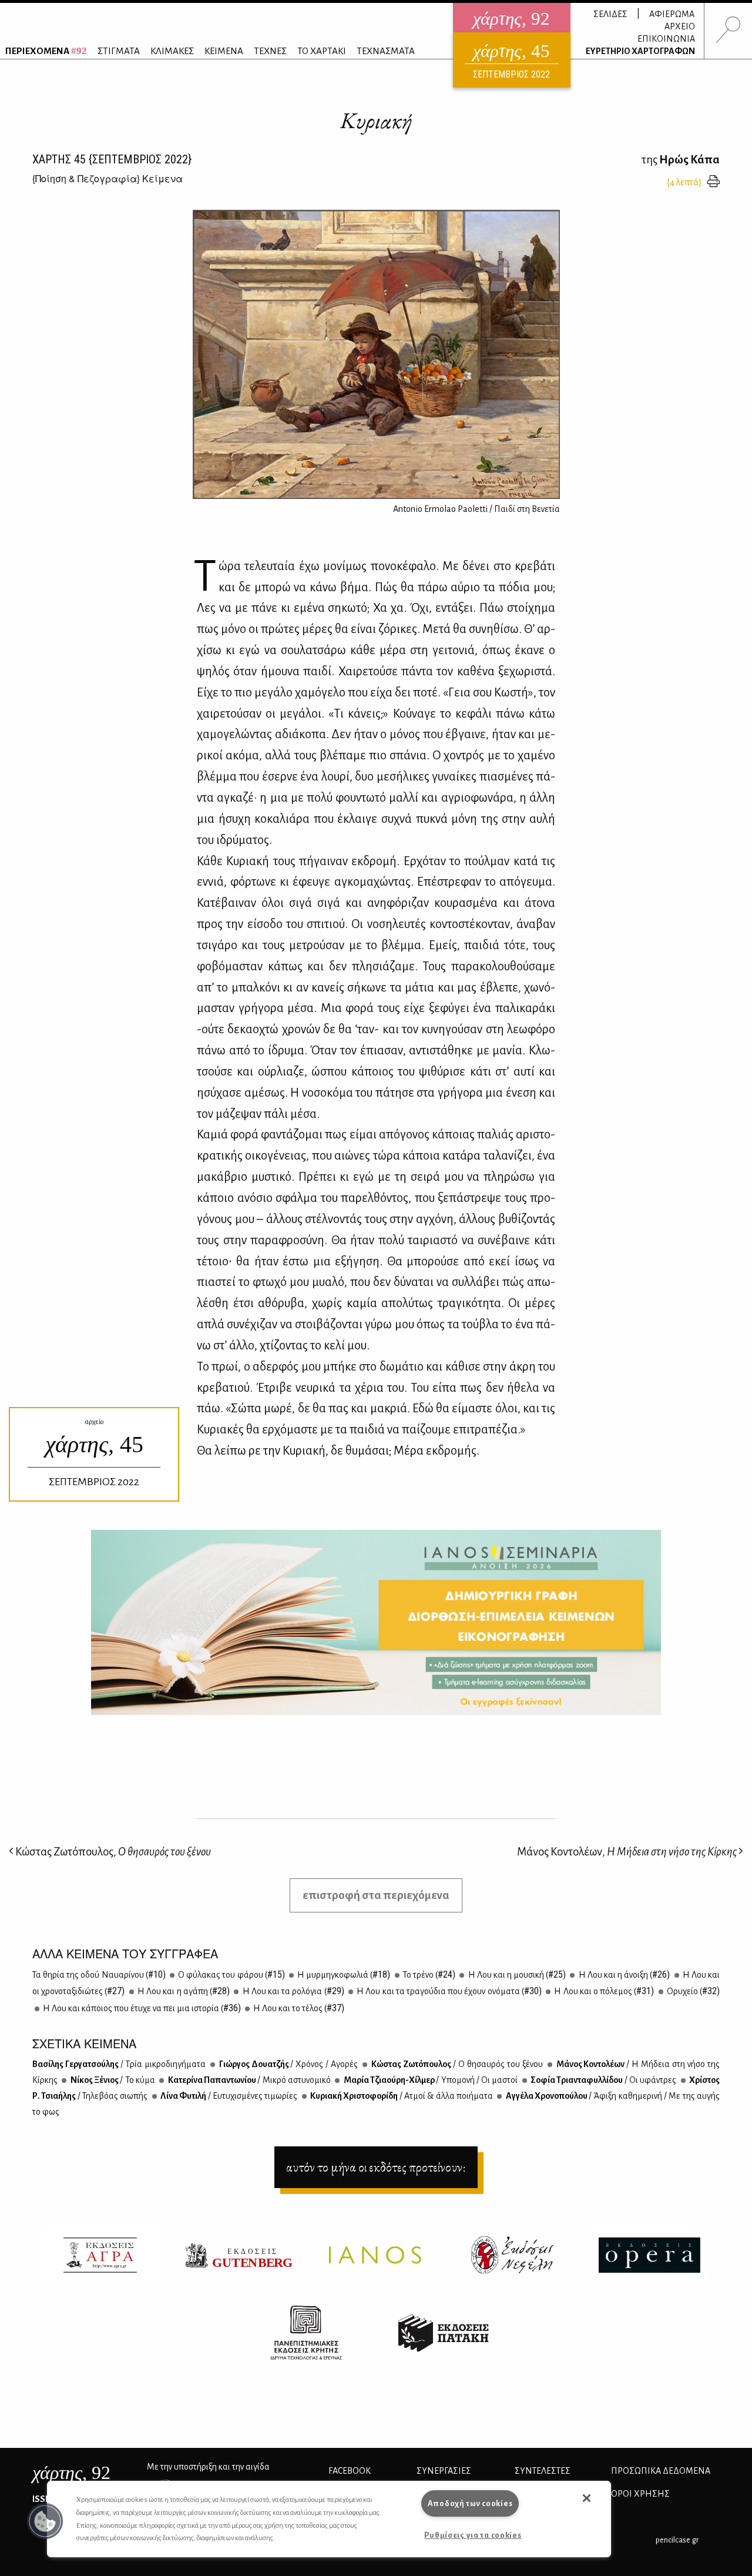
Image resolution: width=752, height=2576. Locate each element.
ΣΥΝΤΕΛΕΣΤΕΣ (543, 2471)
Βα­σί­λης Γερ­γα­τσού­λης (119, 2064)
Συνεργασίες (444, 2471)
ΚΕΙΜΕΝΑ (224, 51)
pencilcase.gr (677, 2540)
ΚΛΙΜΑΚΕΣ (172, 51)
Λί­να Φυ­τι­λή (229, 2096)
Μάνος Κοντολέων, (627, 1852)
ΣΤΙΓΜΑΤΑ (119, 51)
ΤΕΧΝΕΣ (270, 51)
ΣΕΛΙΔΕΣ (610, 14)
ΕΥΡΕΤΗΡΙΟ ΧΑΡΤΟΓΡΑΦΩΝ (640, 51)
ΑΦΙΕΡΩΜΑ (672, 14)
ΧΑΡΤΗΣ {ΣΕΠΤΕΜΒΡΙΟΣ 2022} (112, 159)
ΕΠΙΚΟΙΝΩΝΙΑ (666, 39)
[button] (45, 2521)
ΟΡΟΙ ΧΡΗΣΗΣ (640, 2494)
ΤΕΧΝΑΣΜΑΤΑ (386, 51)
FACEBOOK (350, 2471)
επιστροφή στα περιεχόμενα (376, 1895)
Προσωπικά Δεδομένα (661, 2471)
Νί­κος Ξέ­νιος (112, 2080)
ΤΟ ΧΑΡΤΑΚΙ (322, 51)
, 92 (71, 2473)
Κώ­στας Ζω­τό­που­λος (456, 2064)
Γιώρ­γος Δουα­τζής (288, 2064)
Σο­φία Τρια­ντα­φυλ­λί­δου (603, 2080)
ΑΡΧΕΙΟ (680, 26)
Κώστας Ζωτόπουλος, (112, 1852)
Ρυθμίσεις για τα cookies (473, 2535)
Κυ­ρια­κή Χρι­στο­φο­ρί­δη (401, 2096)
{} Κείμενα (108, 178)
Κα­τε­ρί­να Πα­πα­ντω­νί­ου (249, 2080)
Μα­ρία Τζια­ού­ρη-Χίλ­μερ (430, 2080)
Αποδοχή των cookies (470, 2503)
